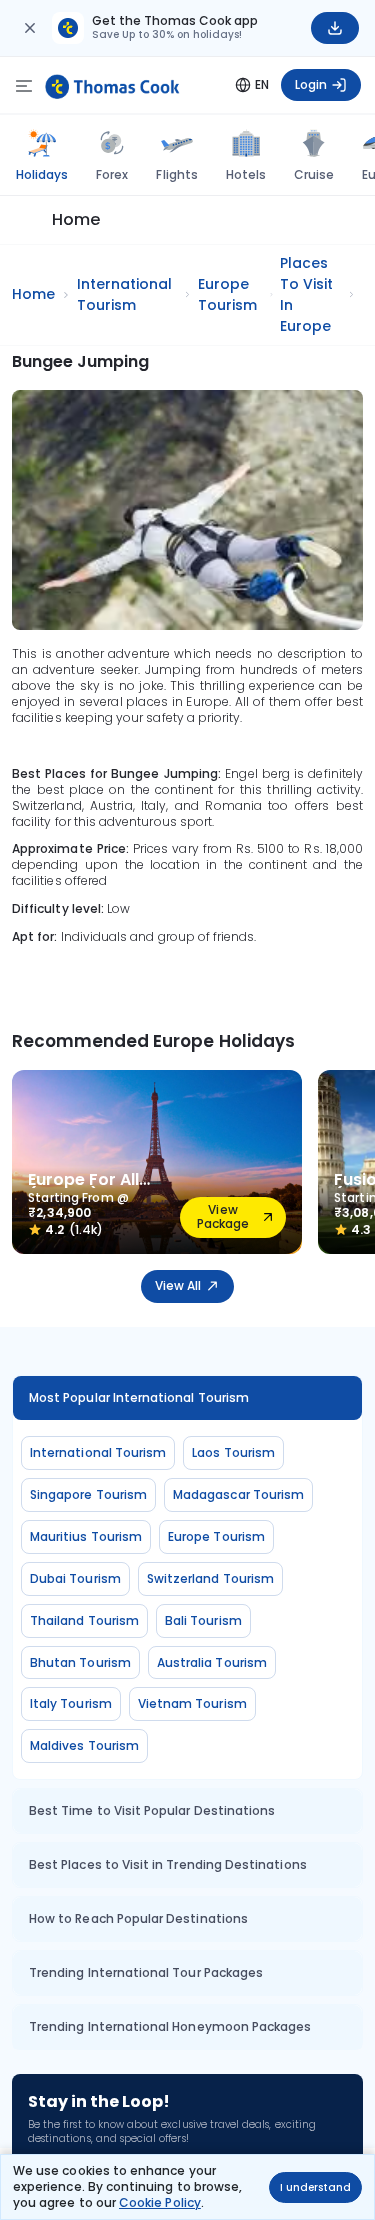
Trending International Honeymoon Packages (170, 2026)
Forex (112, 174)
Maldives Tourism (84, 1745)
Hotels (246, 174)
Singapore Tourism (88, 1494)
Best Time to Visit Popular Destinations (152, 1810)
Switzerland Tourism (210, 1578)
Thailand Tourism (84, 1620)
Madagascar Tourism (238, 1494)
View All (178, 1285)
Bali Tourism (203, 1620)
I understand (315, 2187)
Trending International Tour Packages (146, 1972)
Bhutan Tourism (80, 1662)
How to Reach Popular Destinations (138, 1918)
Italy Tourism (71, 1703)
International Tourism (98, 1452)
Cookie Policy (160, 2202)
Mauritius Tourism (86, 1536)
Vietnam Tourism (192, 1703)
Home (76, 219)
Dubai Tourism (75, 1578)
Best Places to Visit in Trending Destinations (168, 1864)
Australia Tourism (212, 1662)
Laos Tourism (233, 1452)
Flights (176, 174)
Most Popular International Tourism (139, 1397)
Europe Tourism (216, 1536)
